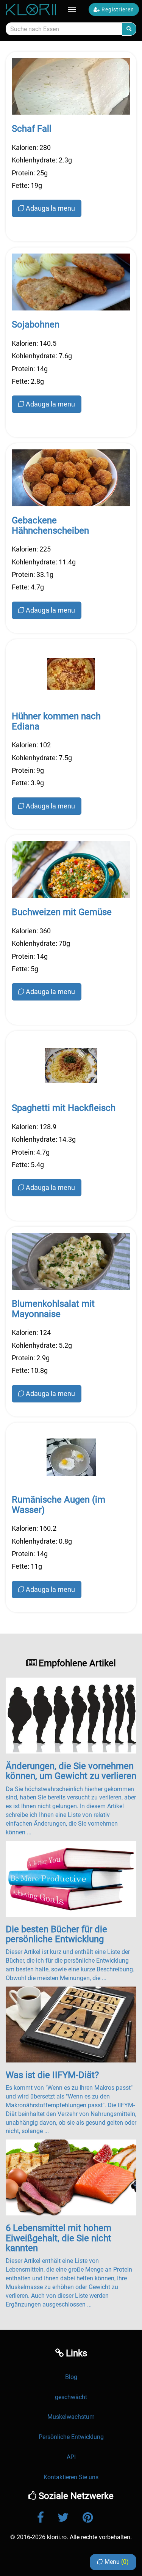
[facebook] (47, 2518)
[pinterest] (94, 2518)
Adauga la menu (50, 208)
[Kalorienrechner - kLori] (32, 9)
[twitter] (69, 2518)
